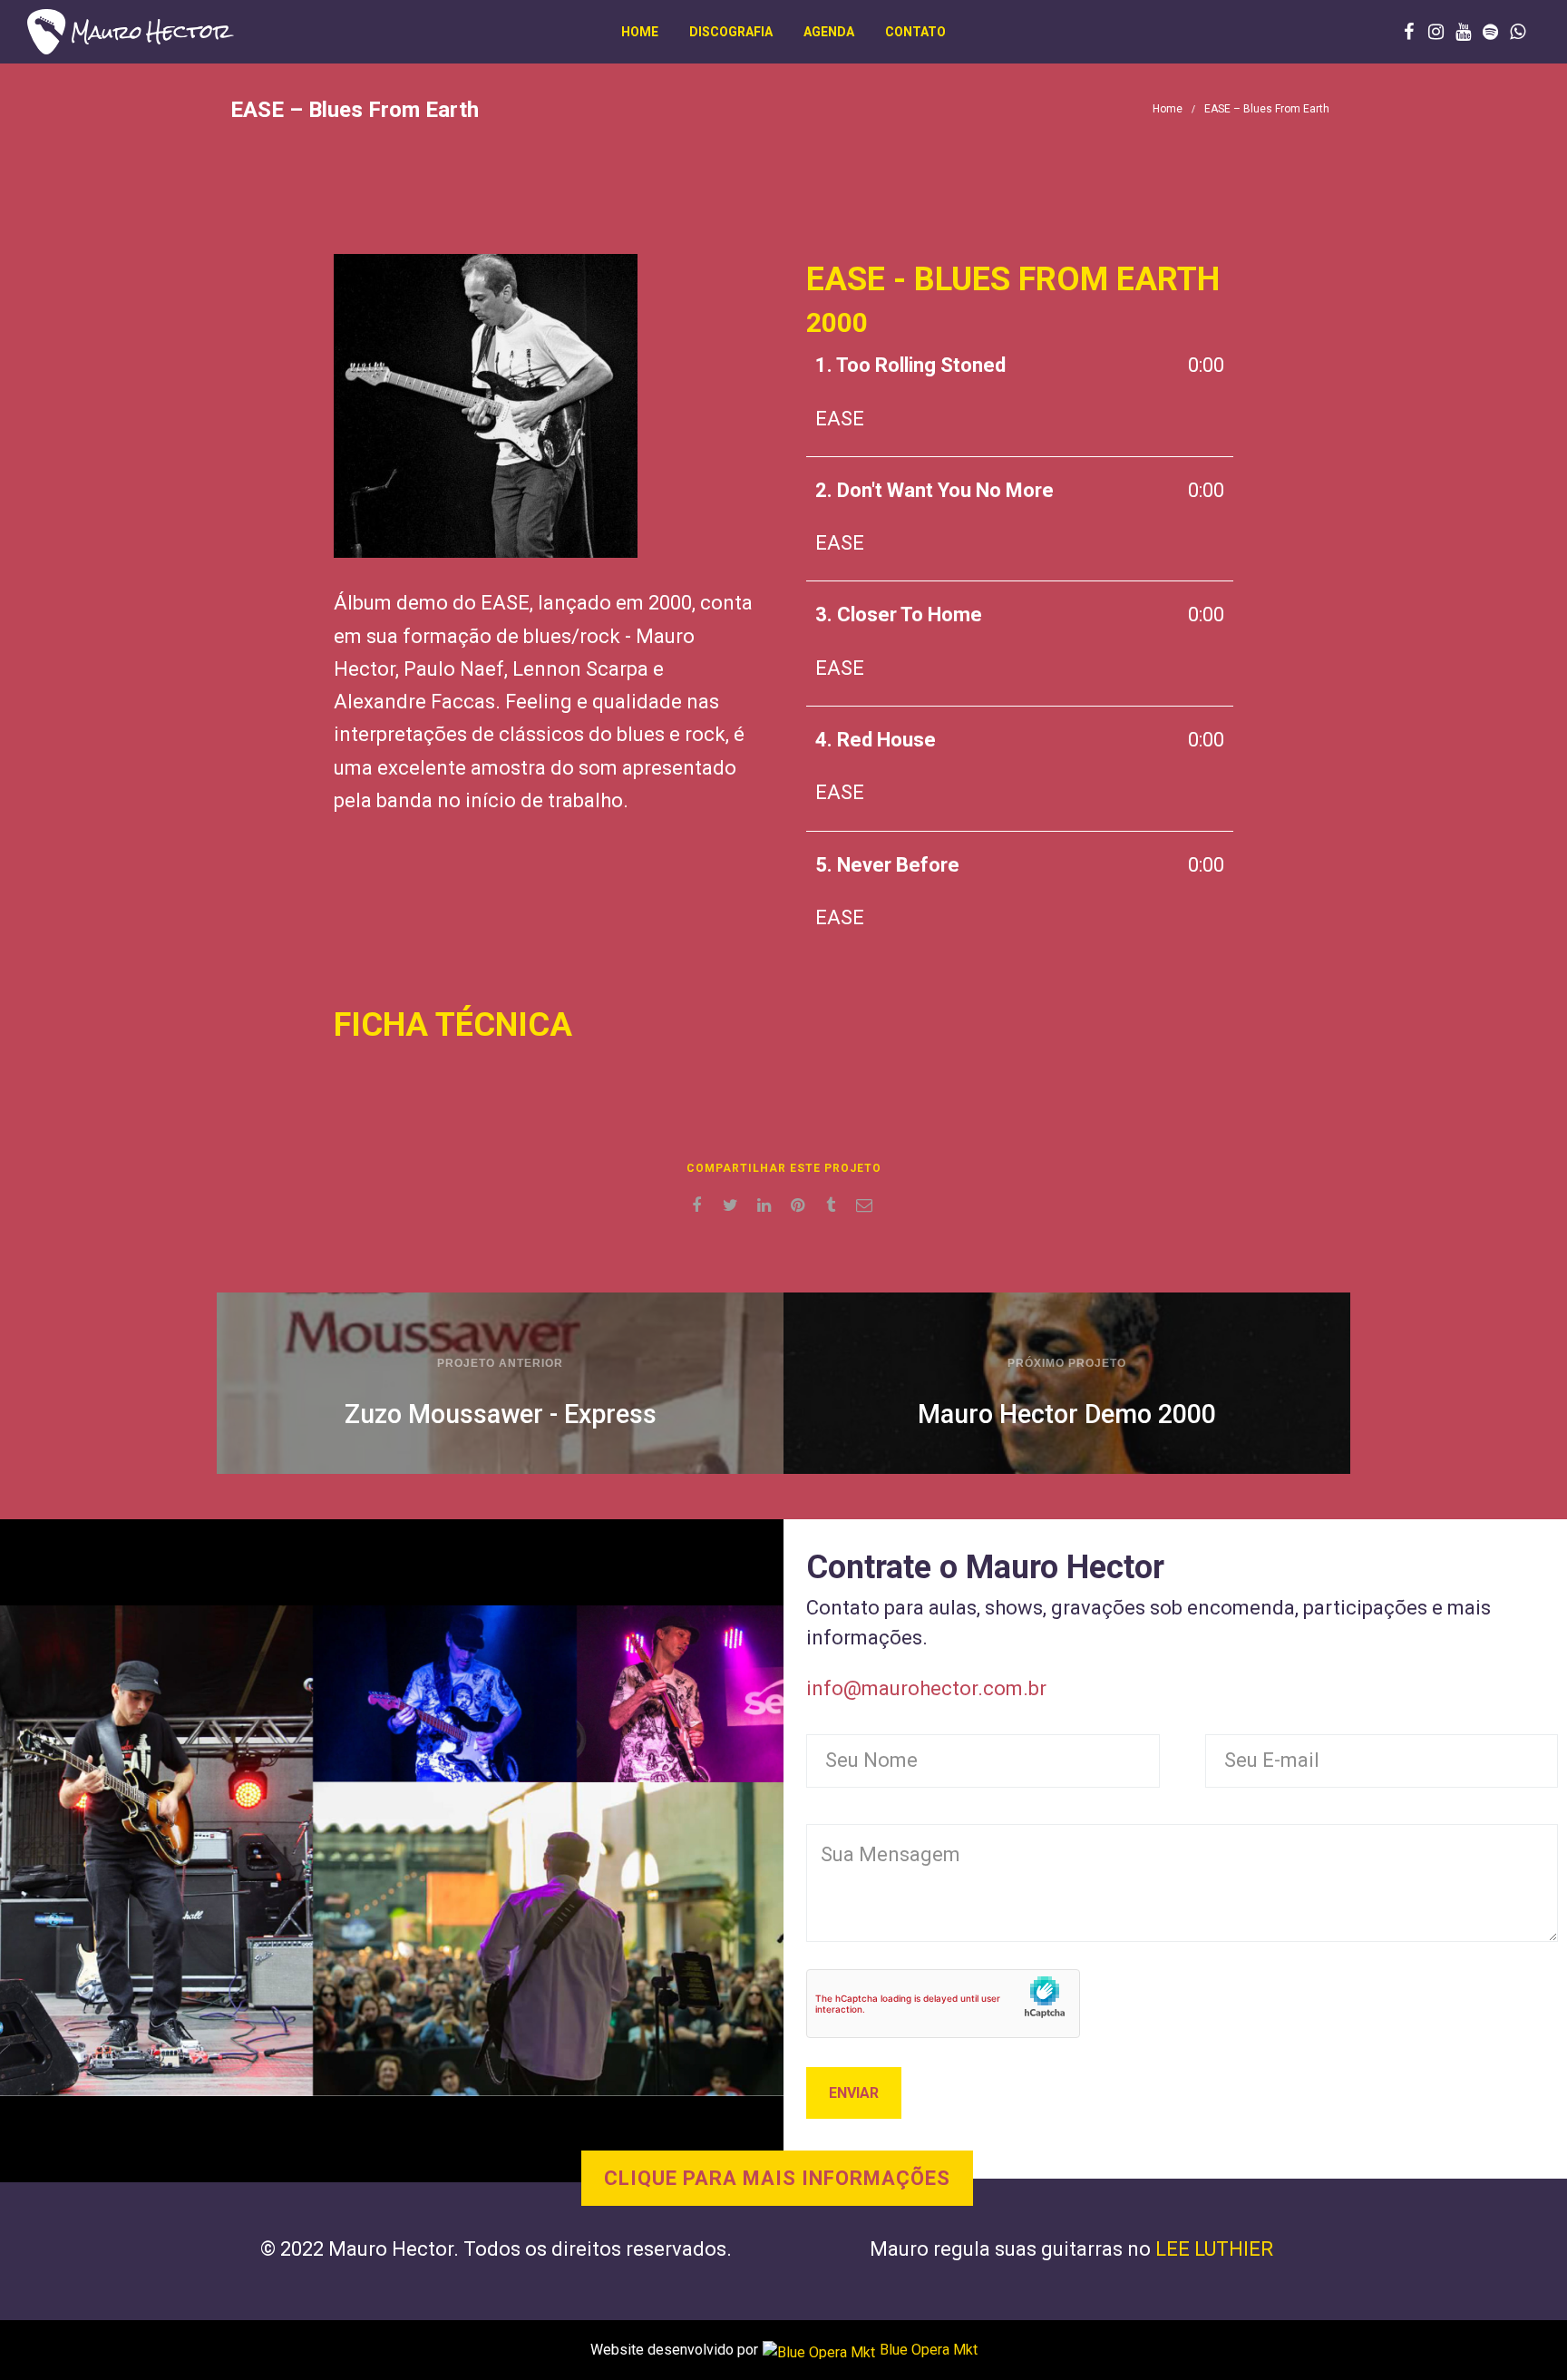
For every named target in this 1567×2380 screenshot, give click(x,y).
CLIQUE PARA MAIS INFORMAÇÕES (777, 2178)
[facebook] (700, 1205)
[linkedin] (767, 1205)
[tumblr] (834, 1205)
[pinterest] (800, 1205)
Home (1168, 109)
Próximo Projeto (1067, 1363)
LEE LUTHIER (1214, 2249)
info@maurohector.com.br (926, 1688)
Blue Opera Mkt (929, 2350)
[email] (867, 1205)
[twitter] (733, 1205)
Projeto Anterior (500, 1363)
